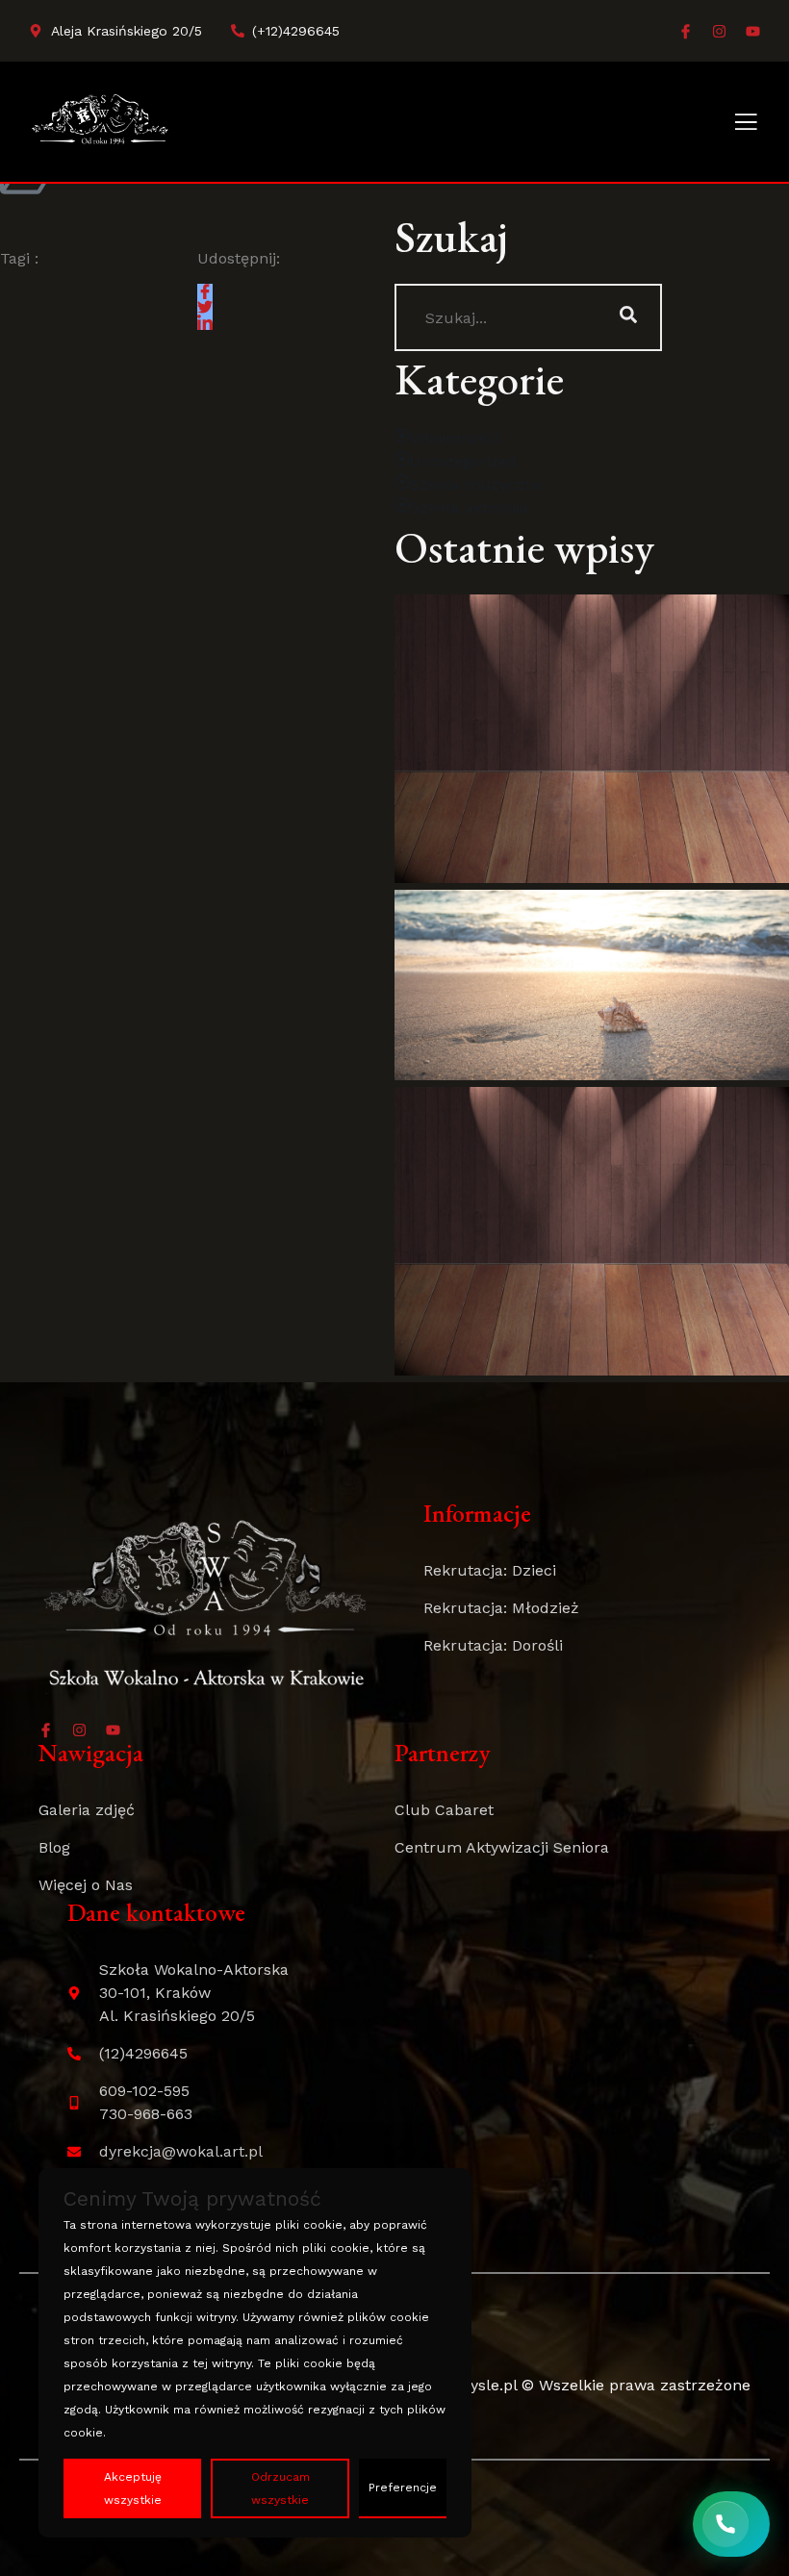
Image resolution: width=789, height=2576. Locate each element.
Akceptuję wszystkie (133, 2488)
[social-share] (205, 291)
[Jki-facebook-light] (686, 31)
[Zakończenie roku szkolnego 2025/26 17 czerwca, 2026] (592, 985)
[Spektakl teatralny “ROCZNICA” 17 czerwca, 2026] (592, 739)
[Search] (628, 317)
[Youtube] (753, 31)
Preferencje (403, 2488)
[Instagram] (719, 31)
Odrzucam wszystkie (280, 2488)
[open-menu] (746, 124)
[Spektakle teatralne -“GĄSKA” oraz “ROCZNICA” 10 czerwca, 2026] (592, 1231)
